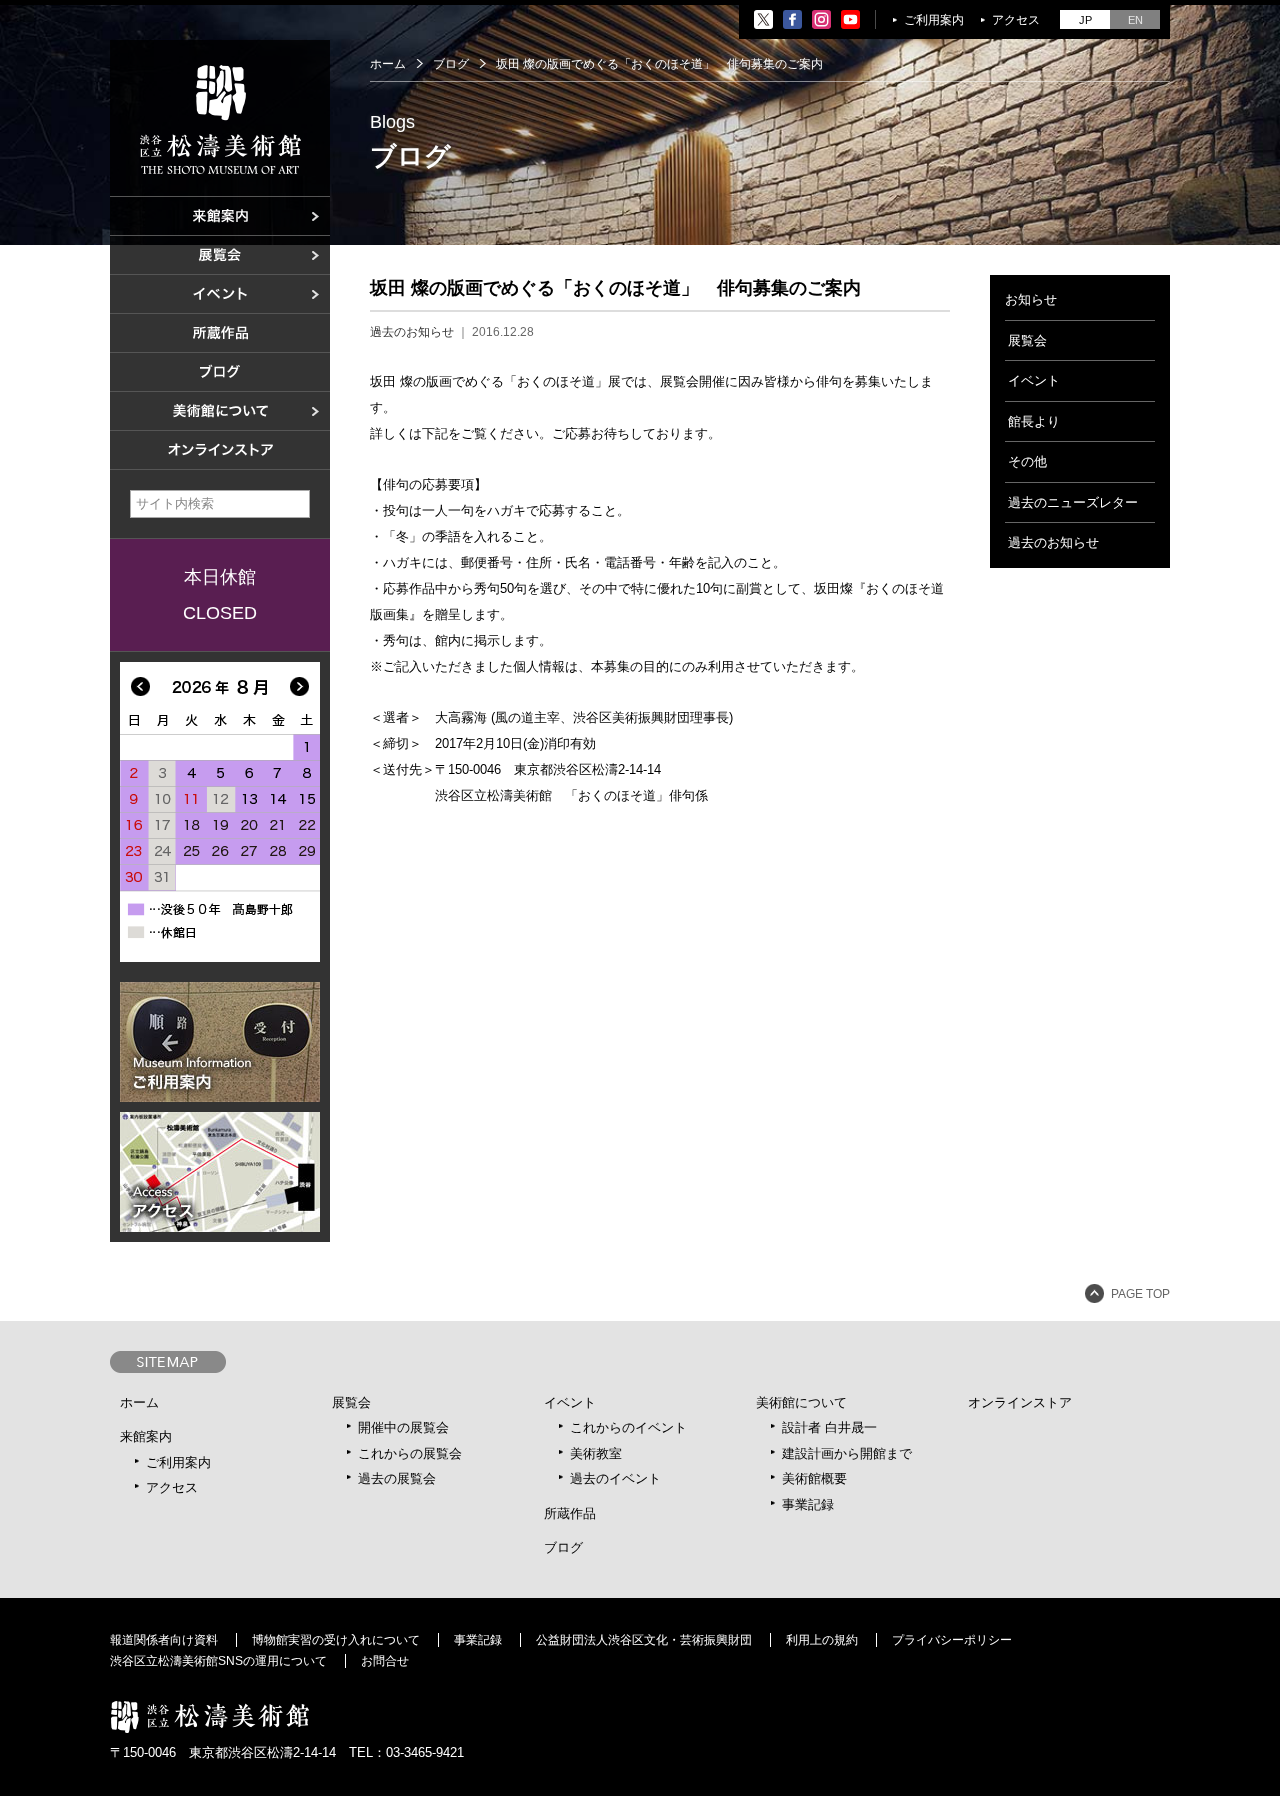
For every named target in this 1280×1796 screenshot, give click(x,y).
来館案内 (146, 1436)
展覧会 (1027, 340)
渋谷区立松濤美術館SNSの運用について (218, 1661)
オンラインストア (1020, 1402)
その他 (1027, 461)
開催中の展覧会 (403, 1427)
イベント (1034, 380)
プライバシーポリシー (952, 1640)
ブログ (451, 64)
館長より (1034, 421)
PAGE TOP (1140, 1294)
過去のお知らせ (412, 332)
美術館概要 (814, 1478)
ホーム (388, 64)
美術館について (801, 1402)
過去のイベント (615, 1478)
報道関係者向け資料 (164, 1640)
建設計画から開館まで (847, 1453)
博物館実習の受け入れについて (336, 1640)
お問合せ (385, 1661)
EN (1135, 20)
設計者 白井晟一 (829, 1427)
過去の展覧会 (397, 1478)
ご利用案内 (934, 20)
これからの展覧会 (410, 1453)
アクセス (1016, 20)
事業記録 (808, 1504)
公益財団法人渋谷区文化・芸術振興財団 (644, 1640)
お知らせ (1031, 299)
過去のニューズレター (1073, 502)
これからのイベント (628, 1427)
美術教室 (596, 1453)
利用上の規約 (822, 1640)
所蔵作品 (570, 1513)
